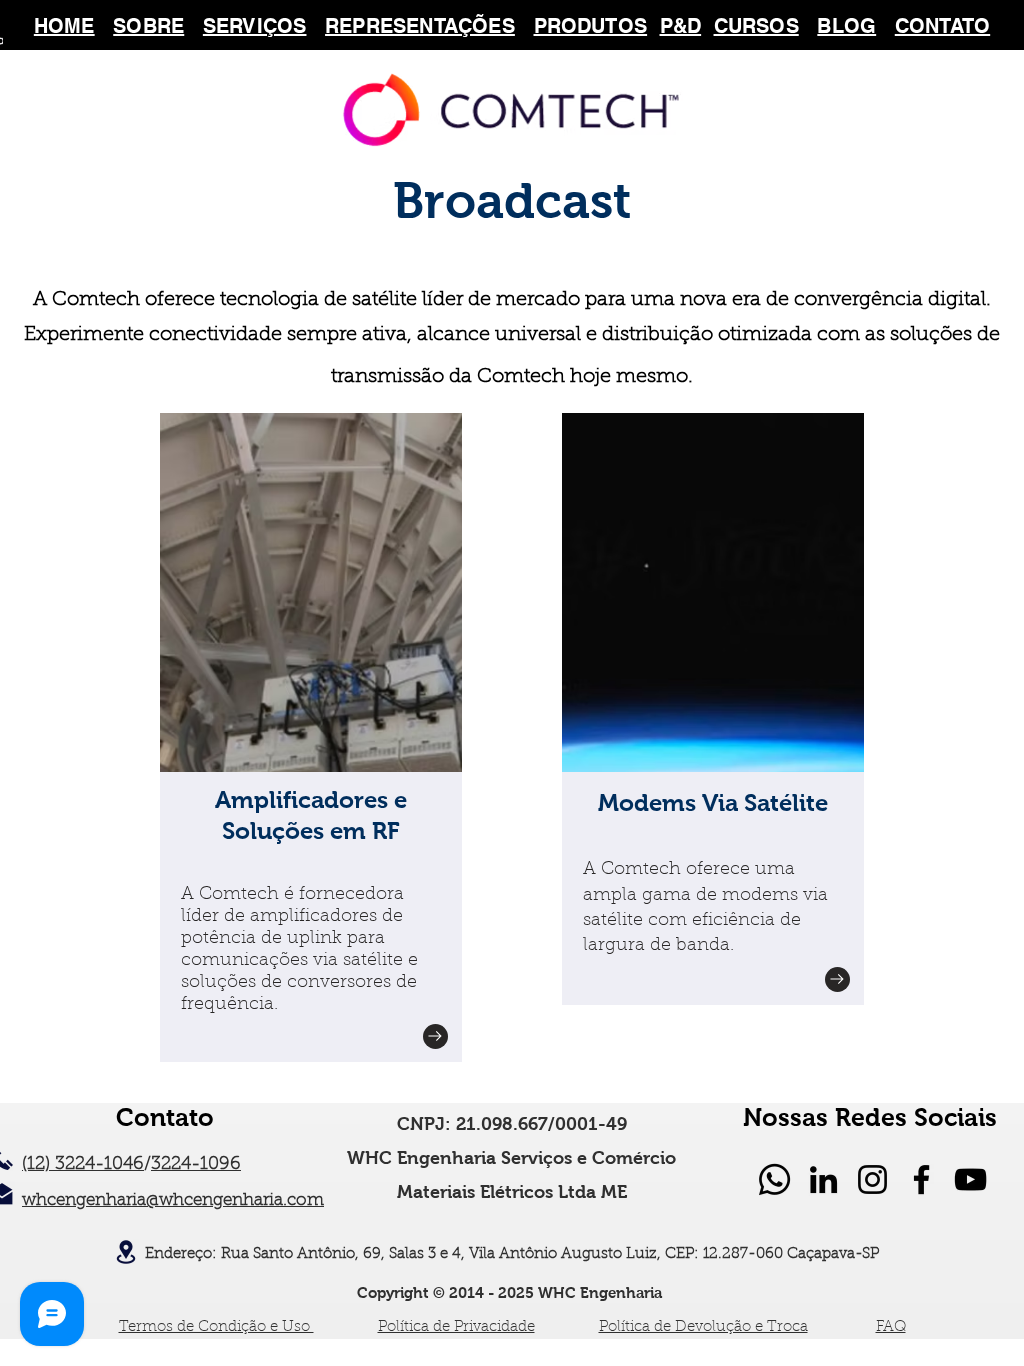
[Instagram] (872, 1179)
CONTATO (942, 26)
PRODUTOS (591, 26)
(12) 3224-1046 (83, 1165)
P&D (681, 26)
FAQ (891, 1327)
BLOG (846, 26)
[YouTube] (970, 1179)
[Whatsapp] (774, 1179)
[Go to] (435, 1036)
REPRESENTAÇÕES (420, 26)
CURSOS (756, 26)
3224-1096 (196, 1165)
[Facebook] (921, 1179)
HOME (64, 26)
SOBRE (148, 26)
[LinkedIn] (823, 1179)
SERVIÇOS (255, 26)
